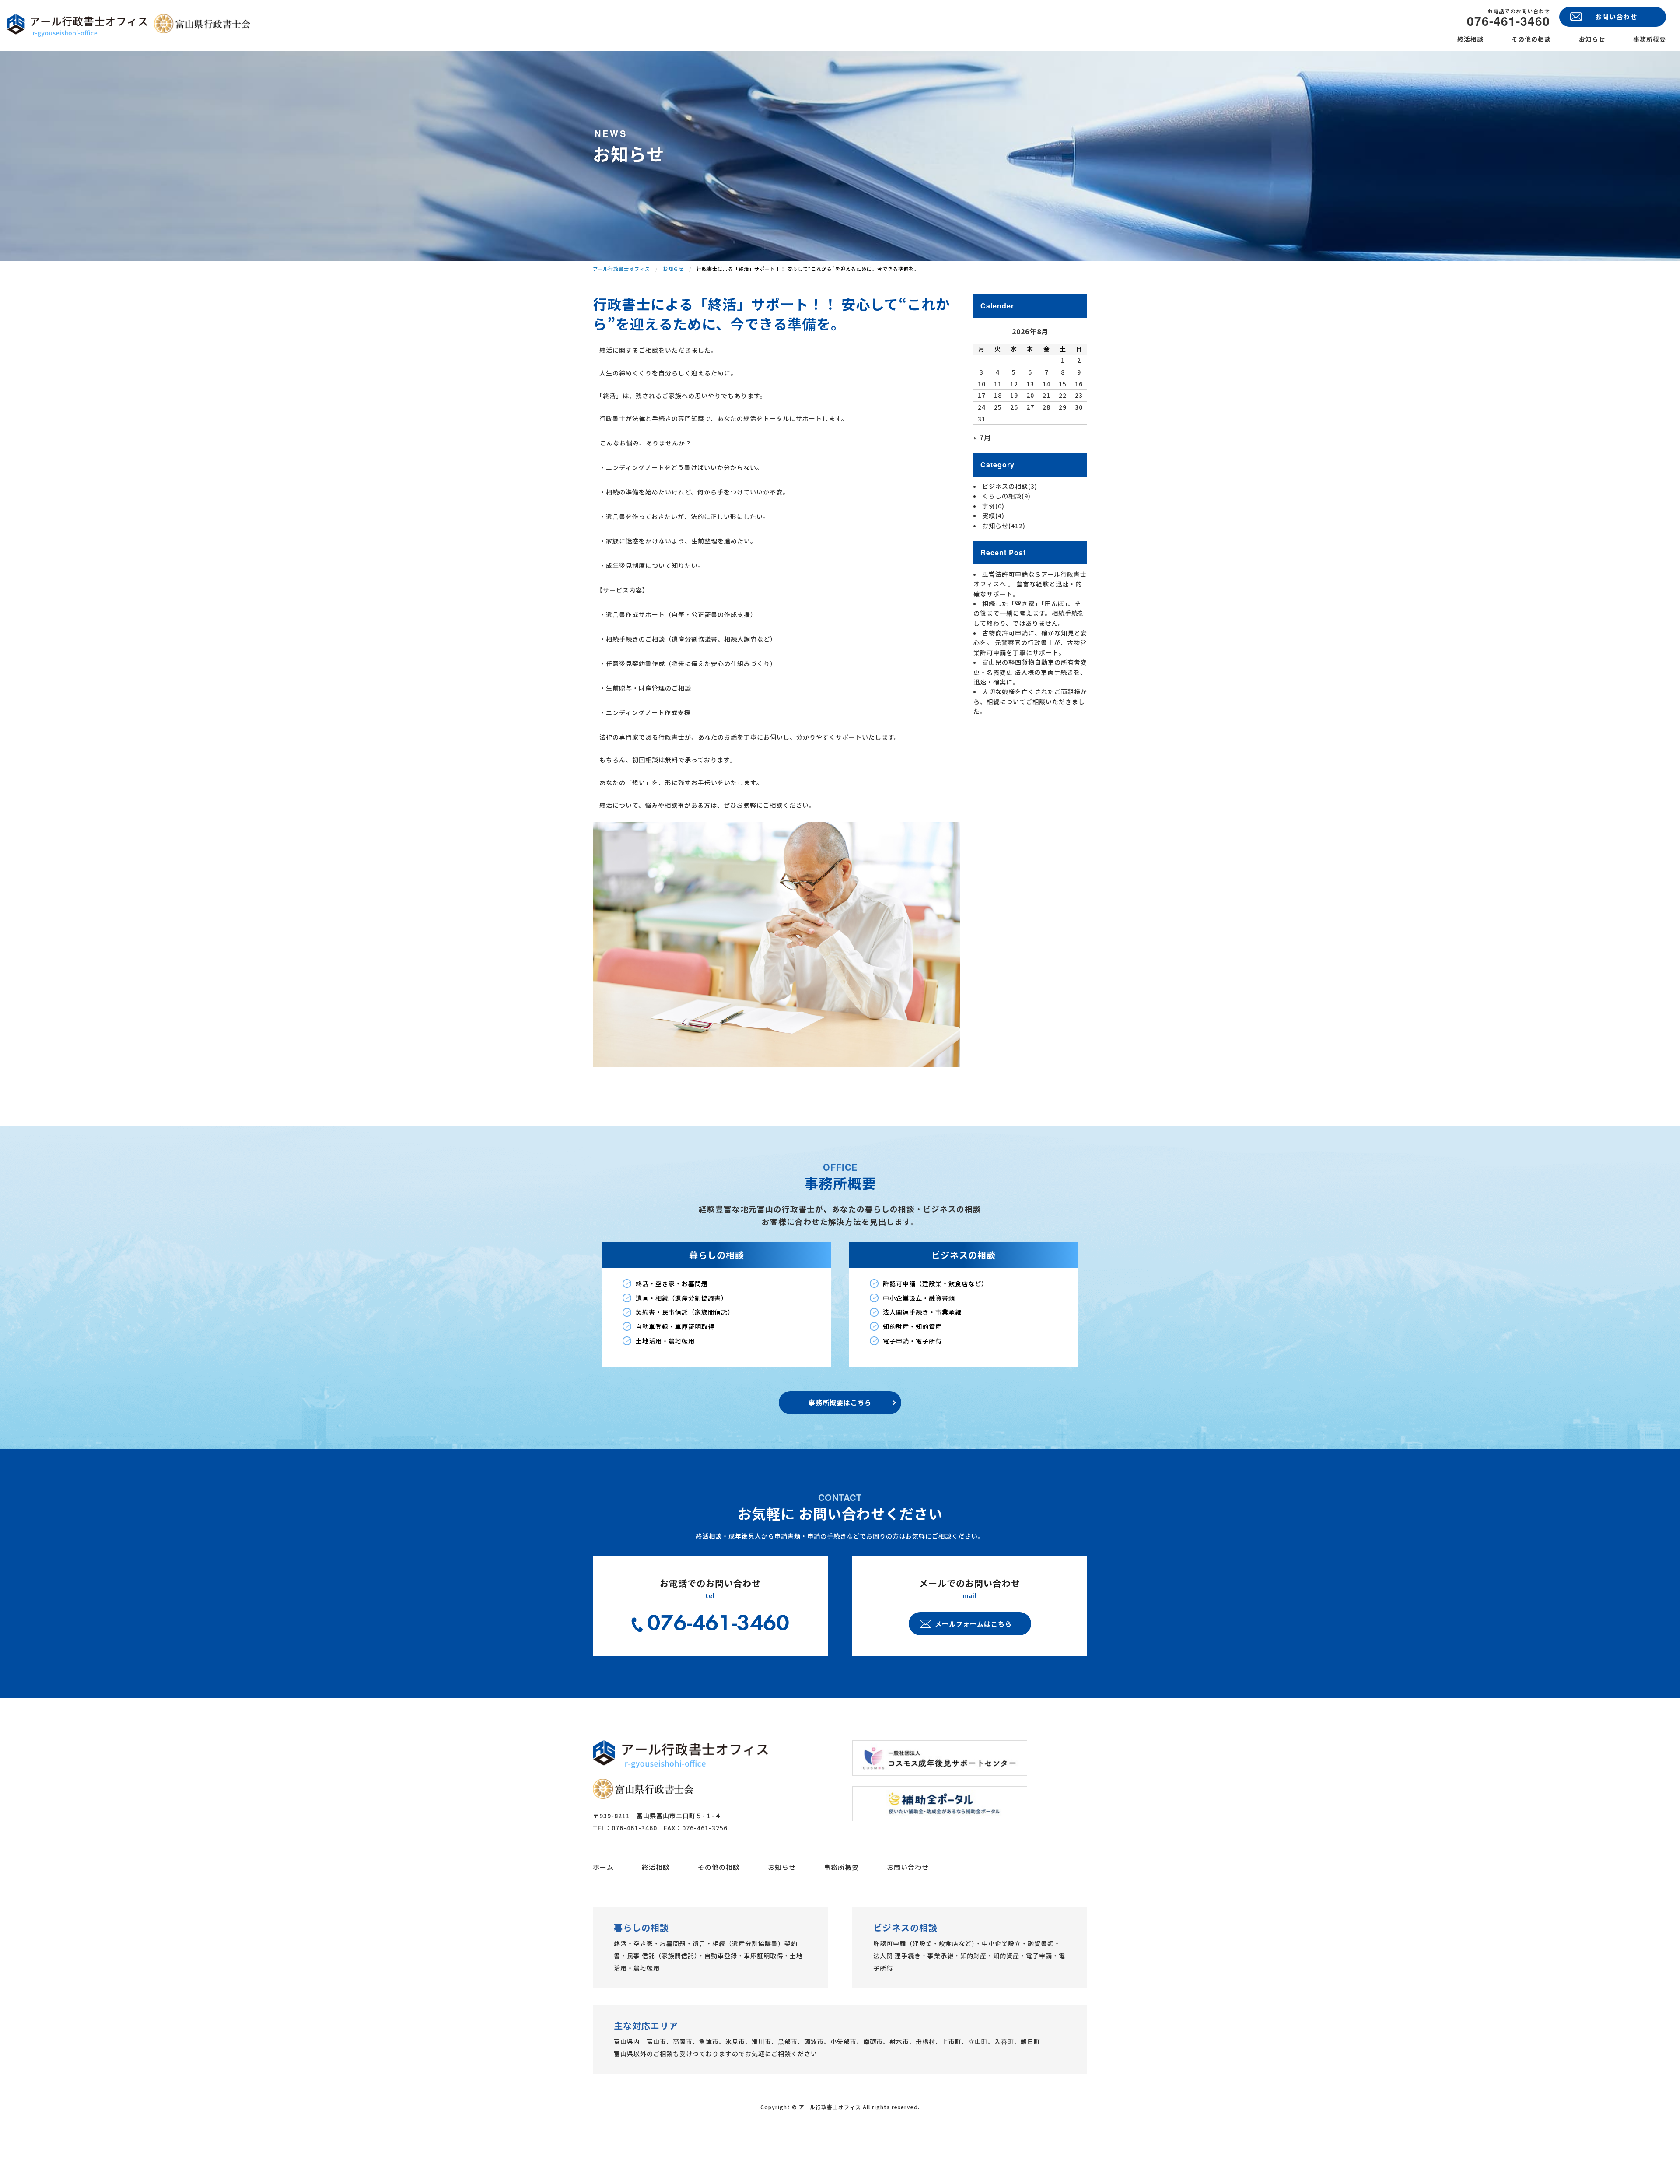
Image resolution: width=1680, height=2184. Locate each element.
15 (1063, 384)
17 (982, 395)
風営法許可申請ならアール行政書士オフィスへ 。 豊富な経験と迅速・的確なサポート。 (1030, 584)
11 (998, 384)
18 (998, 395)
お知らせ (1592, 39)
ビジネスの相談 (1010, 486)
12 (1014, 384)
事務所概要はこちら (840, 1402)
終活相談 (1470, 39)
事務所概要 (1650, 39)
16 (1079, 384)
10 (982, 384)
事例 (993, 506)
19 (1014, 395)
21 (1046, 395)
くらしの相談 (1006, 496)
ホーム (603, 1867)
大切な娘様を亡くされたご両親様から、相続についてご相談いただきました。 (1030, 701)
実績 (993, 515)
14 (1046, 384)
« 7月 (982, 437)
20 (1030, 395)
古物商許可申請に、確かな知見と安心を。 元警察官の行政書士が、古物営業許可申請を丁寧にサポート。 (1030, 643)
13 (1030, 384)
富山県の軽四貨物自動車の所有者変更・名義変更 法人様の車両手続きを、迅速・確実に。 (1030, 672)
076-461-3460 (1508, 21)
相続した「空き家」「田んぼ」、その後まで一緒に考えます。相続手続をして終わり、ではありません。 (1029, 613)
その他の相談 (1531, 39)
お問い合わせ (908, 1867)
